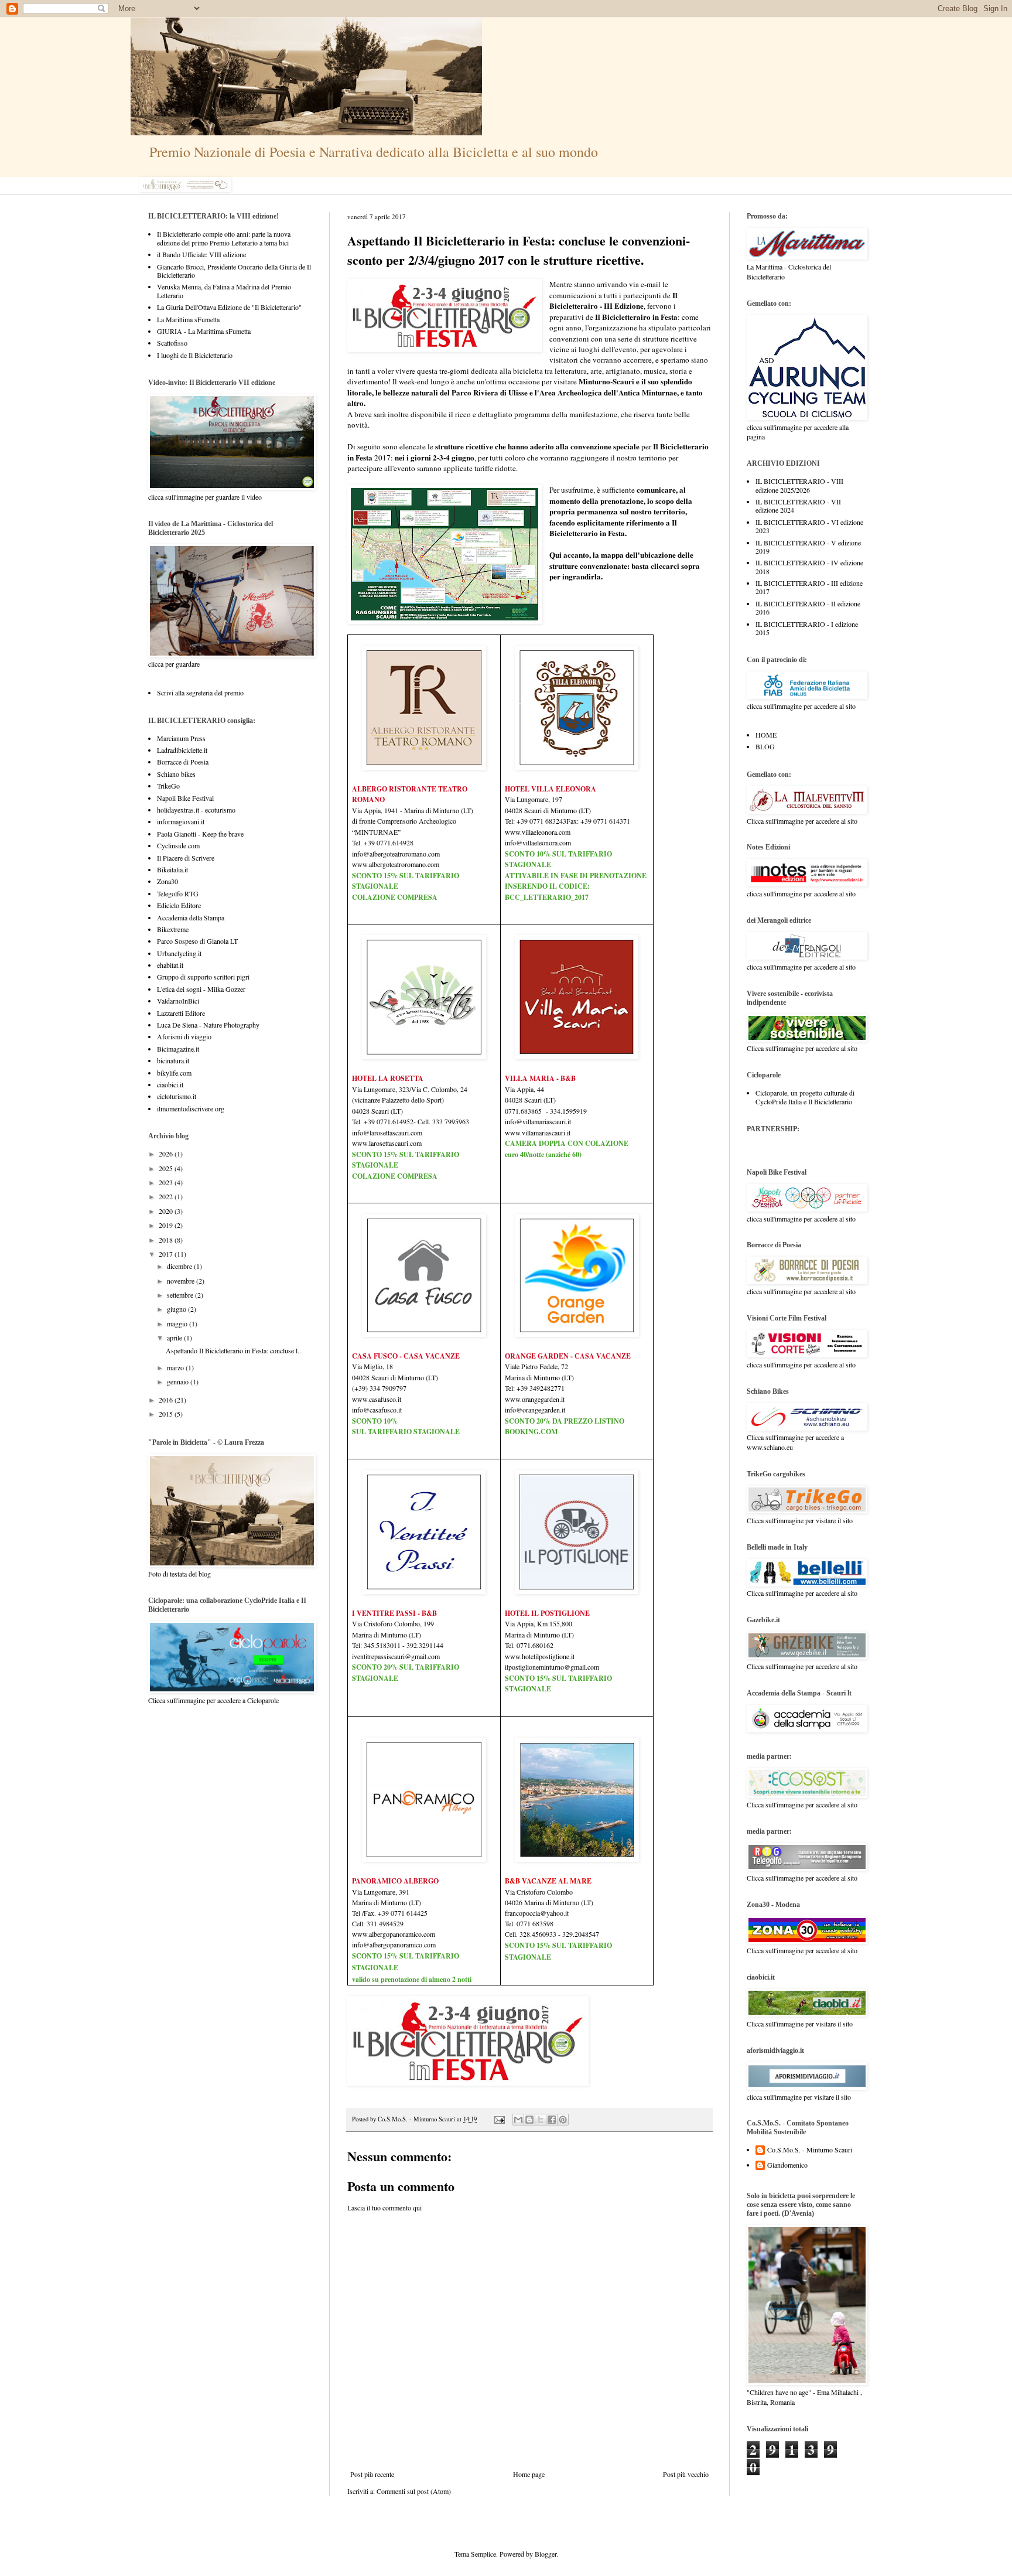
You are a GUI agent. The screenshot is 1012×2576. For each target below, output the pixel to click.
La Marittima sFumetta (188, 319)
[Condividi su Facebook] (552, 2120)
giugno (177, 1309)
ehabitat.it (170, 965)
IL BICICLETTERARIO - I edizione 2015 (807, 628)
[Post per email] (499, 2119)
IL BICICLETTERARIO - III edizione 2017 (809, 587)
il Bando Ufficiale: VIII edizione (201, 254)
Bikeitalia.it (172, 869)
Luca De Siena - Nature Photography (208, 1025)
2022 (167, 1196)
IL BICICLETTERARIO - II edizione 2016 (808, 608)
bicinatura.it (173, 1060)
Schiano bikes (176, 774)
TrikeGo (168, 786)
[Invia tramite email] (518, 2120)
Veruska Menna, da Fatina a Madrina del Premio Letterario (224, 291)
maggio (178, 1323)
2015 (167, 1414)
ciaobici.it (170, 1084)
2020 (167, 1211)
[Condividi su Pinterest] (563, 2120)
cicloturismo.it (177, 1096)
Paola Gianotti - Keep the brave (200, 834)
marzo (176, 1367)
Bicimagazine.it (178, 1049)
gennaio (179, 1381)
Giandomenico (787, 2165)
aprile (175, 1338)
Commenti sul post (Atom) (414, 2491)
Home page (529, 2474)
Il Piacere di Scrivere (186, 858)
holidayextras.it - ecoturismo (196, 810)
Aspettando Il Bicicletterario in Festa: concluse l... (234, 1350)
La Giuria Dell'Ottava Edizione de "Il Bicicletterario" (229, 307)
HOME (766, 735)
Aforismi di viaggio (184, 1036)
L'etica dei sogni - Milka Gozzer (201, 989)
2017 (167, 1254)
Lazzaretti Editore (181, 1013)
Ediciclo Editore (179, 905)
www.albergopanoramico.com (394, 1934)
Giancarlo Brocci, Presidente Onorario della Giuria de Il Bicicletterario (234, 271)
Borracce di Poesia (183, 762)
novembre (182, 1281)
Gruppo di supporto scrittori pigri (203, 977)
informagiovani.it (181, 821)
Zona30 (167, 881)
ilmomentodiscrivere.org (191, 1108)
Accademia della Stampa (191, 917)
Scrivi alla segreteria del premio (200, 692)
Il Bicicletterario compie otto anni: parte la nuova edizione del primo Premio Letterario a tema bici (224, 238)
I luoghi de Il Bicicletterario (195, 355)
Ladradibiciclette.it (182, 750)
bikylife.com (174, 1073)
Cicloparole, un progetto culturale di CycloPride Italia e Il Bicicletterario (805, 1097)
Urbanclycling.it (179, 953)
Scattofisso (172, 343)
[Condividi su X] (541, 2120)
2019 (167, 1225)
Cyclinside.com (178, 845)
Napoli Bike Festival (185, 798)
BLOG (765, 746)
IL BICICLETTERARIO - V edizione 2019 (808, 547)
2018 (167, 1240)
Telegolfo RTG (178, 893)
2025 (167, 1168)
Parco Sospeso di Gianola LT (197, 941)
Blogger (546, 2554)
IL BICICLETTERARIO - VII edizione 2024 (798, 506)
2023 (167, 1182)
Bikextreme (173, 929)
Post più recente (372, 2474)
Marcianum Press (181, 738)
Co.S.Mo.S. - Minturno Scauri (810, 2150)
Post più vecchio (686, 2474)
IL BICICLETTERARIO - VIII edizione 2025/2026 (799, 485)
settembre (181, 1295)
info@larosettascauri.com (387, 1132)
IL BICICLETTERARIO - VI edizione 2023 (809, 526)
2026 (167, 1154)
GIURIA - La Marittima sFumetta (204, 331)
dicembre (180, 1266)
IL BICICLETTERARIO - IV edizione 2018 (809, 567)
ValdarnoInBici (178, 1001)
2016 (167, 1400)
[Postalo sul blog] (529, 2120)
